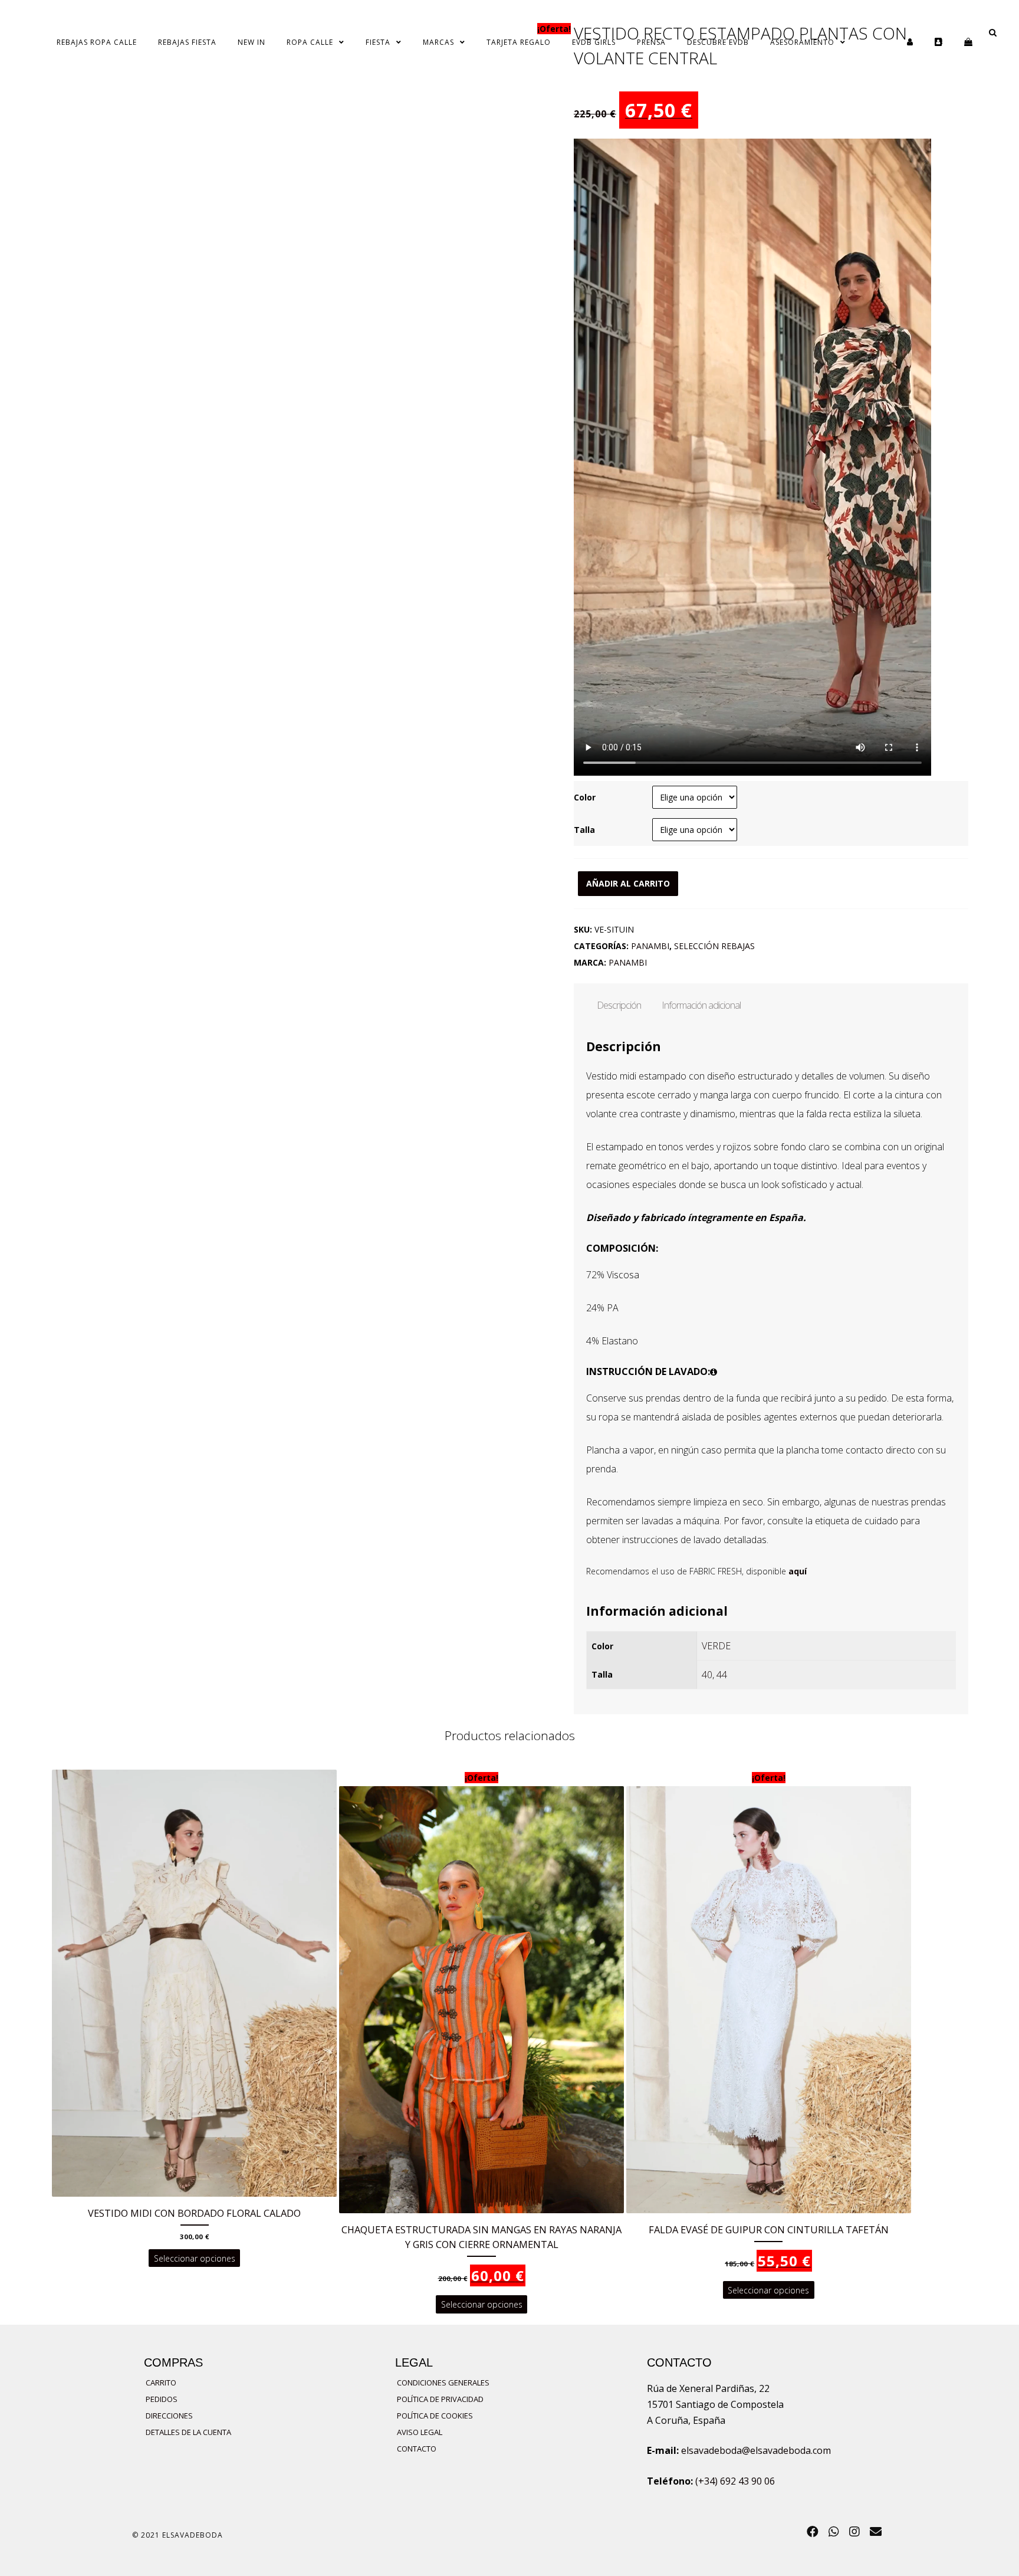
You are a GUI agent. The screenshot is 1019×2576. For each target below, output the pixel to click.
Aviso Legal (420, 2432)
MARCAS (438, 42)
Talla (584, 830)
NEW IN (252, 42)
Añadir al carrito (628, 883)
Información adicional (701, 1005)
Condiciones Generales (443, 2383)
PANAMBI (650, 946)
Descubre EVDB (718, 42)
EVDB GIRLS (594, 42)
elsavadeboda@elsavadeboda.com (756, 2450)
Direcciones (169, 2416)
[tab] (619, 1005)
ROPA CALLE (310, 42)
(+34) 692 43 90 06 (735, 2481)
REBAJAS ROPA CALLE (97, 42)
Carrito (161, 2383)
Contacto (417, 2449)
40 (707, 1675)
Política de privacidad (440, 2399)
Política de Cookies (435, 2416)
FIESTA (378, 42)
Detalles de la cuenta (188, 2432)
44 (722, 1675)
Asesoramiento (802, 42)
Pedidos (162, 2399)
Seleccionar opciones (195, 2258)
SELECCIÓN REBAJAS (714, 946)
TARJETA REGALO (519, 42)
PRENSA (651, 42)
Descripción (619, 1005)
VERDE (716, 1646)
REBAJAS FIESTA (187, 42)
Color (585, 797)
